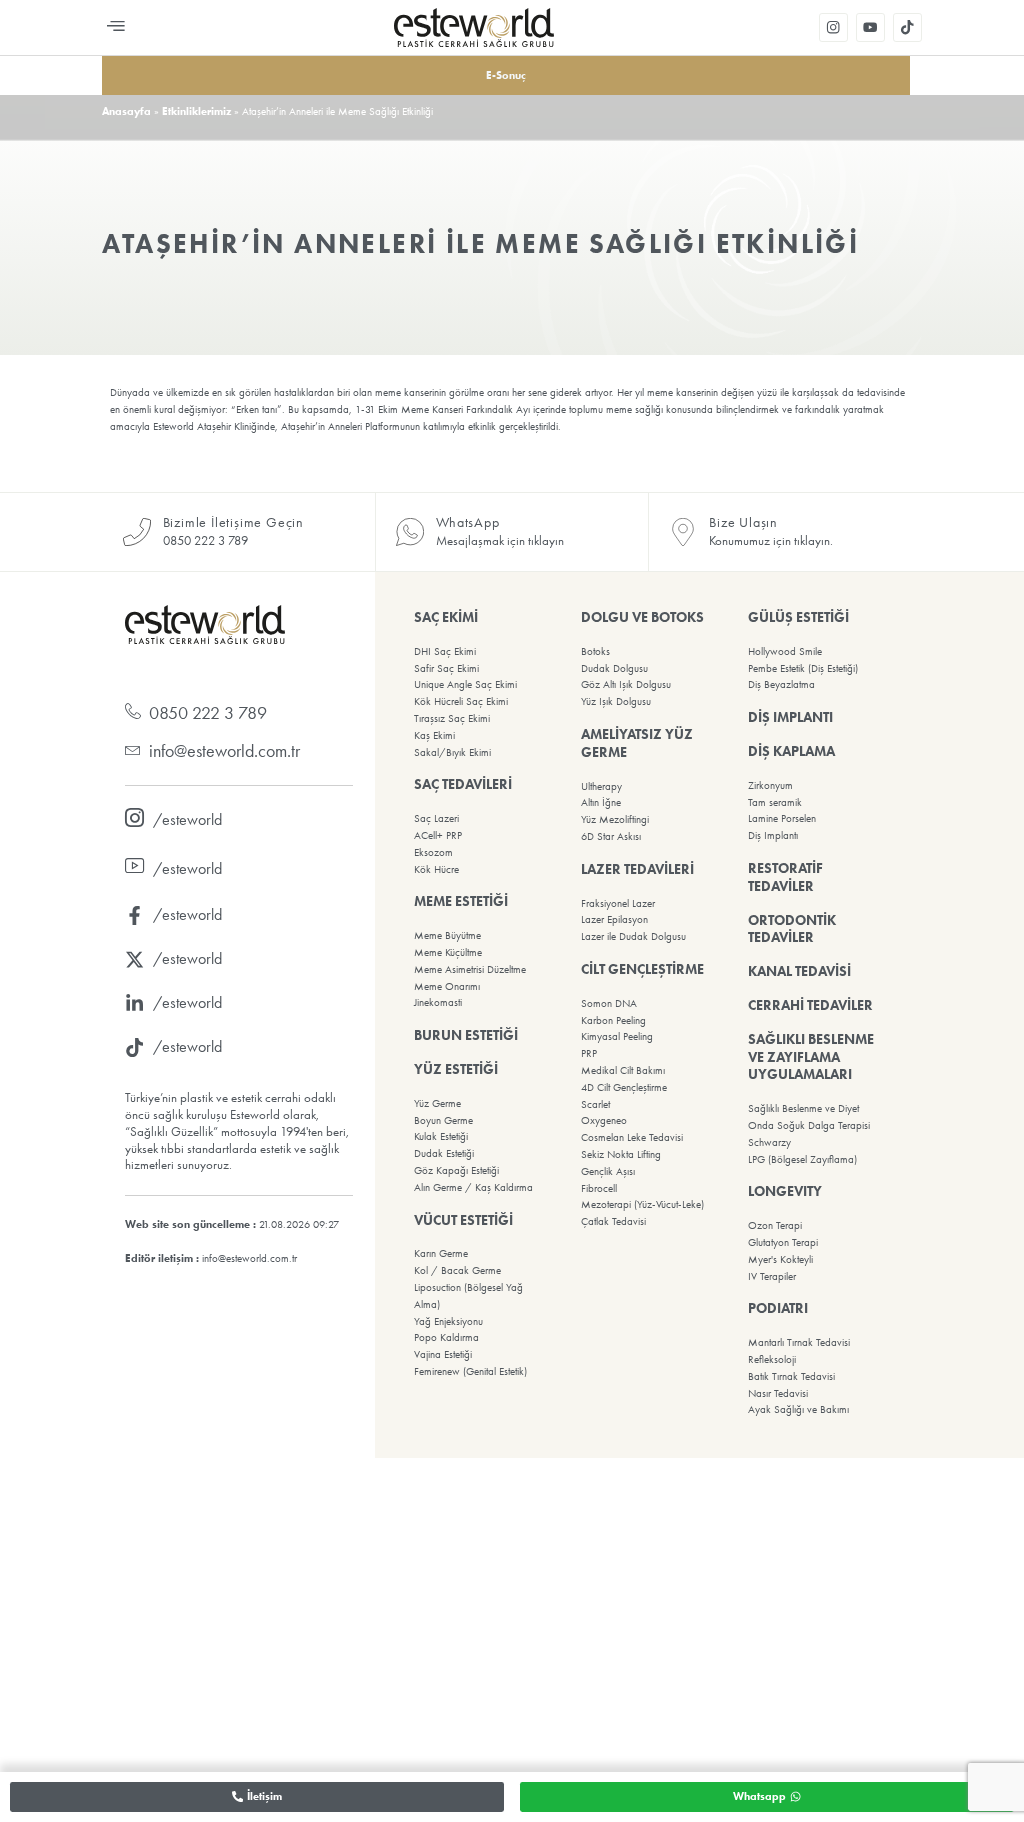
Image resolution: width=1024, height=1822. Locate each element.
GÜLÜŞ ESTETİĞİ (798, 617)
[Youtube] (870, 27)
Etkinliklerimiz (196, 111)
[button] (115, 27)
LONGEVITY (785, 1191)
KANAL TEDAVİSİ (799, 971)
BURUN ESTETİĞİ (466, 1035)
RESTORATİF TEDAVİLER (785, 877)
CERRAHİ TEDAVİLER (810, 1005)
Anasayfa (126, 111)
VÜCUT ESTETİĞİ (463, 1220)
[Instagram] (833, 27)
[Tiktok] (907, 27)
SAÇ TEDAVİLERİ (463, 784)
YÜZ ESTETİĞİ (456, 1069)
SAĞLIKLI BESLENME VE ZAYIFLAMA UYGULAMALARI (811, 1057)
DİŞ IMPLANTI (790, 717)
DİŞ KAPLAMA (791, 751)
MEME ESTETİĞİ (461, 901)
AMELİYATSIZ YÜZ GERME (637, 743)
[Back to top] (512, 1797)
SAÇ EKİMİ (446, 617)
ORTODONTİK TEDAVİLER (792, 929)
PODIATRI (778, 1308)
